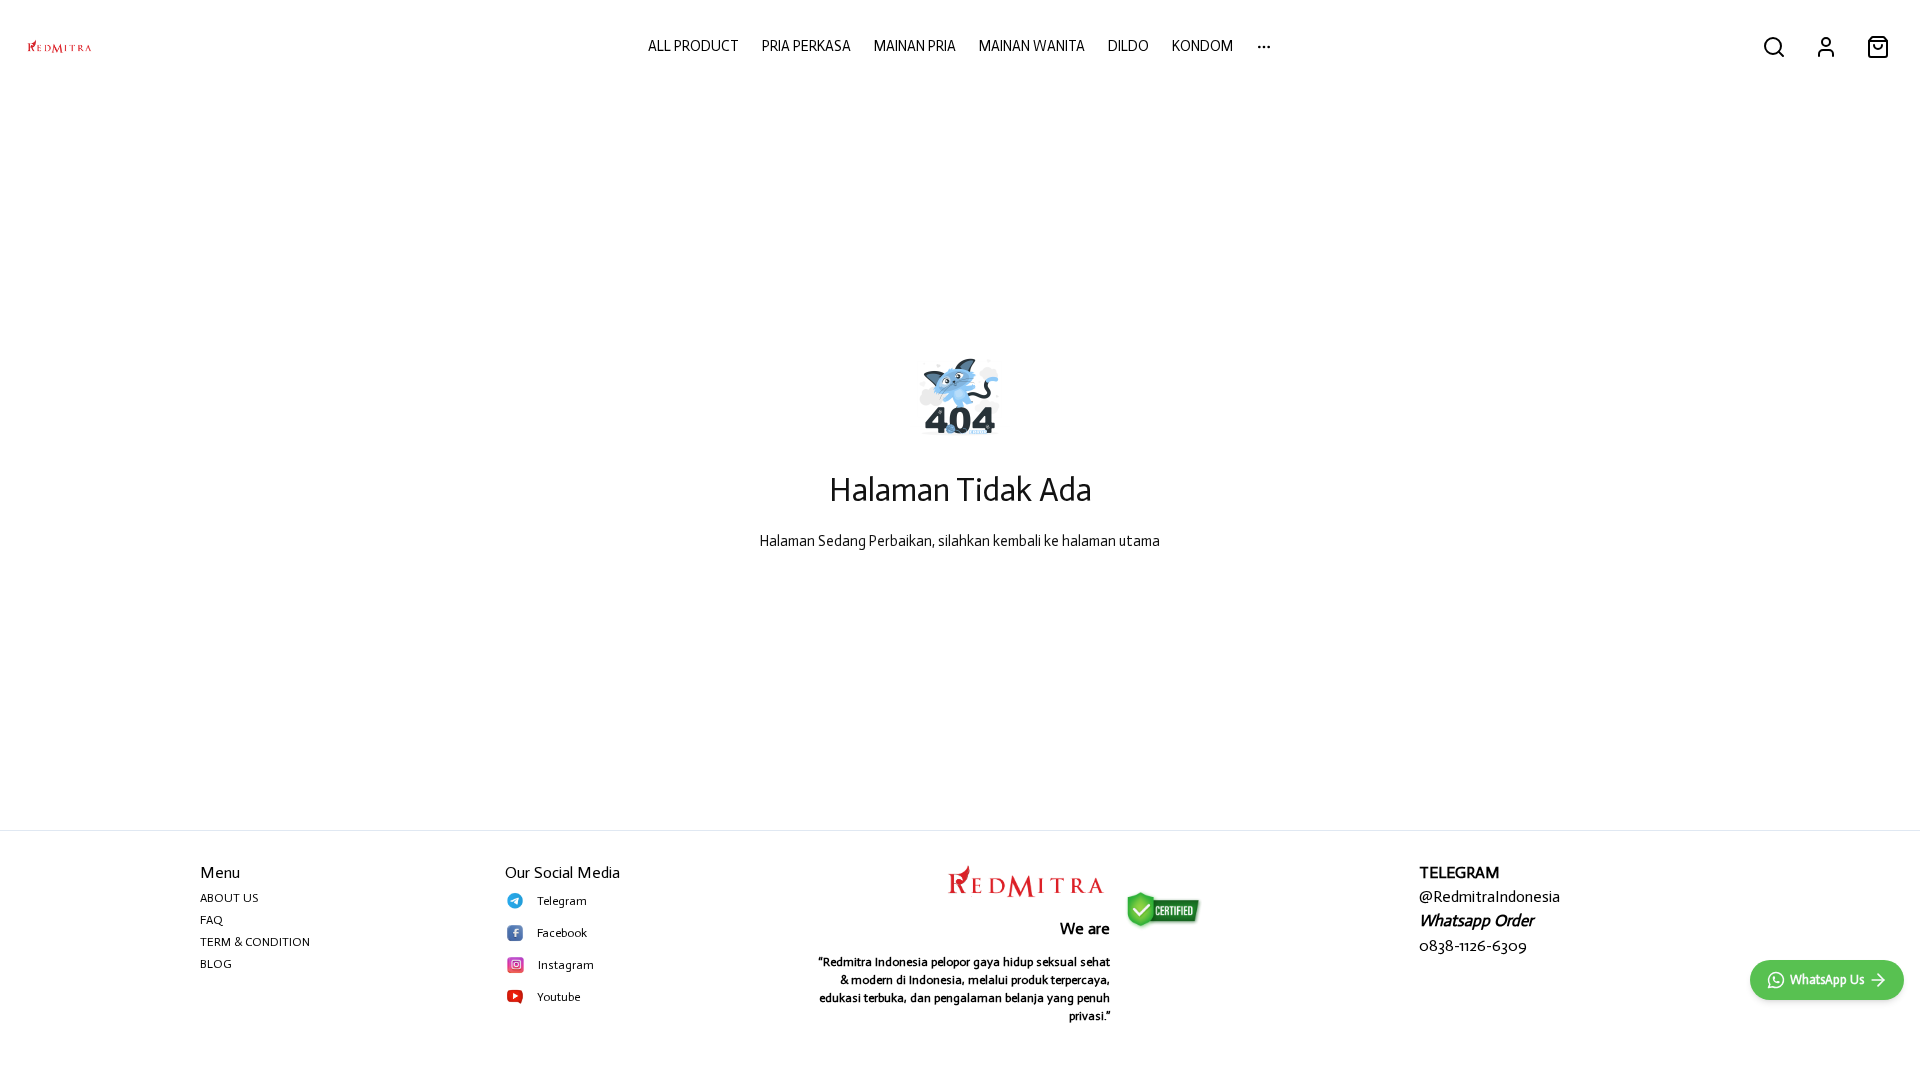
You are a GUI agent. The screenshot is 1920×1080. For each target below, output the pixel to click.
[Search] (1774, 47)
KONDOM (1202, 46)
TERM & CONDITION (255, 942)
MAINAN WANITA (1032, 46)
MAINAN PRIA (915, 46)
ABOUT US (229, 898)
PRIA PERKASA (806, 46)
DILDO (1128, 46)
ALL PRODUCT (693, 46)
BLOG (216, 964)
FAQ (211, 920)
